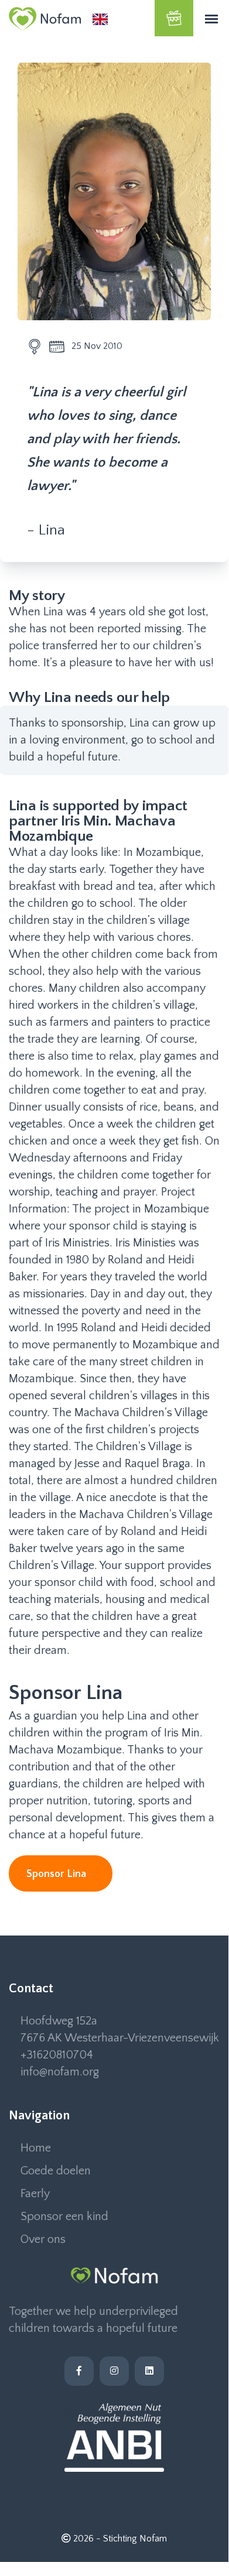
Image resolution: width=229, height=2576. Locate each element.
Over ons (43, 2239)
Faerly (35, 2194)
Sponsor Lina (57, 1874)
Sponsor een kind (64, 2217)
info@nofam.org (60, 2072)
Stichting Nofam (135, 2539)
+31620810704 (57, 2055)
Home (36, 2148)
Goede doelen (56, 2171)
